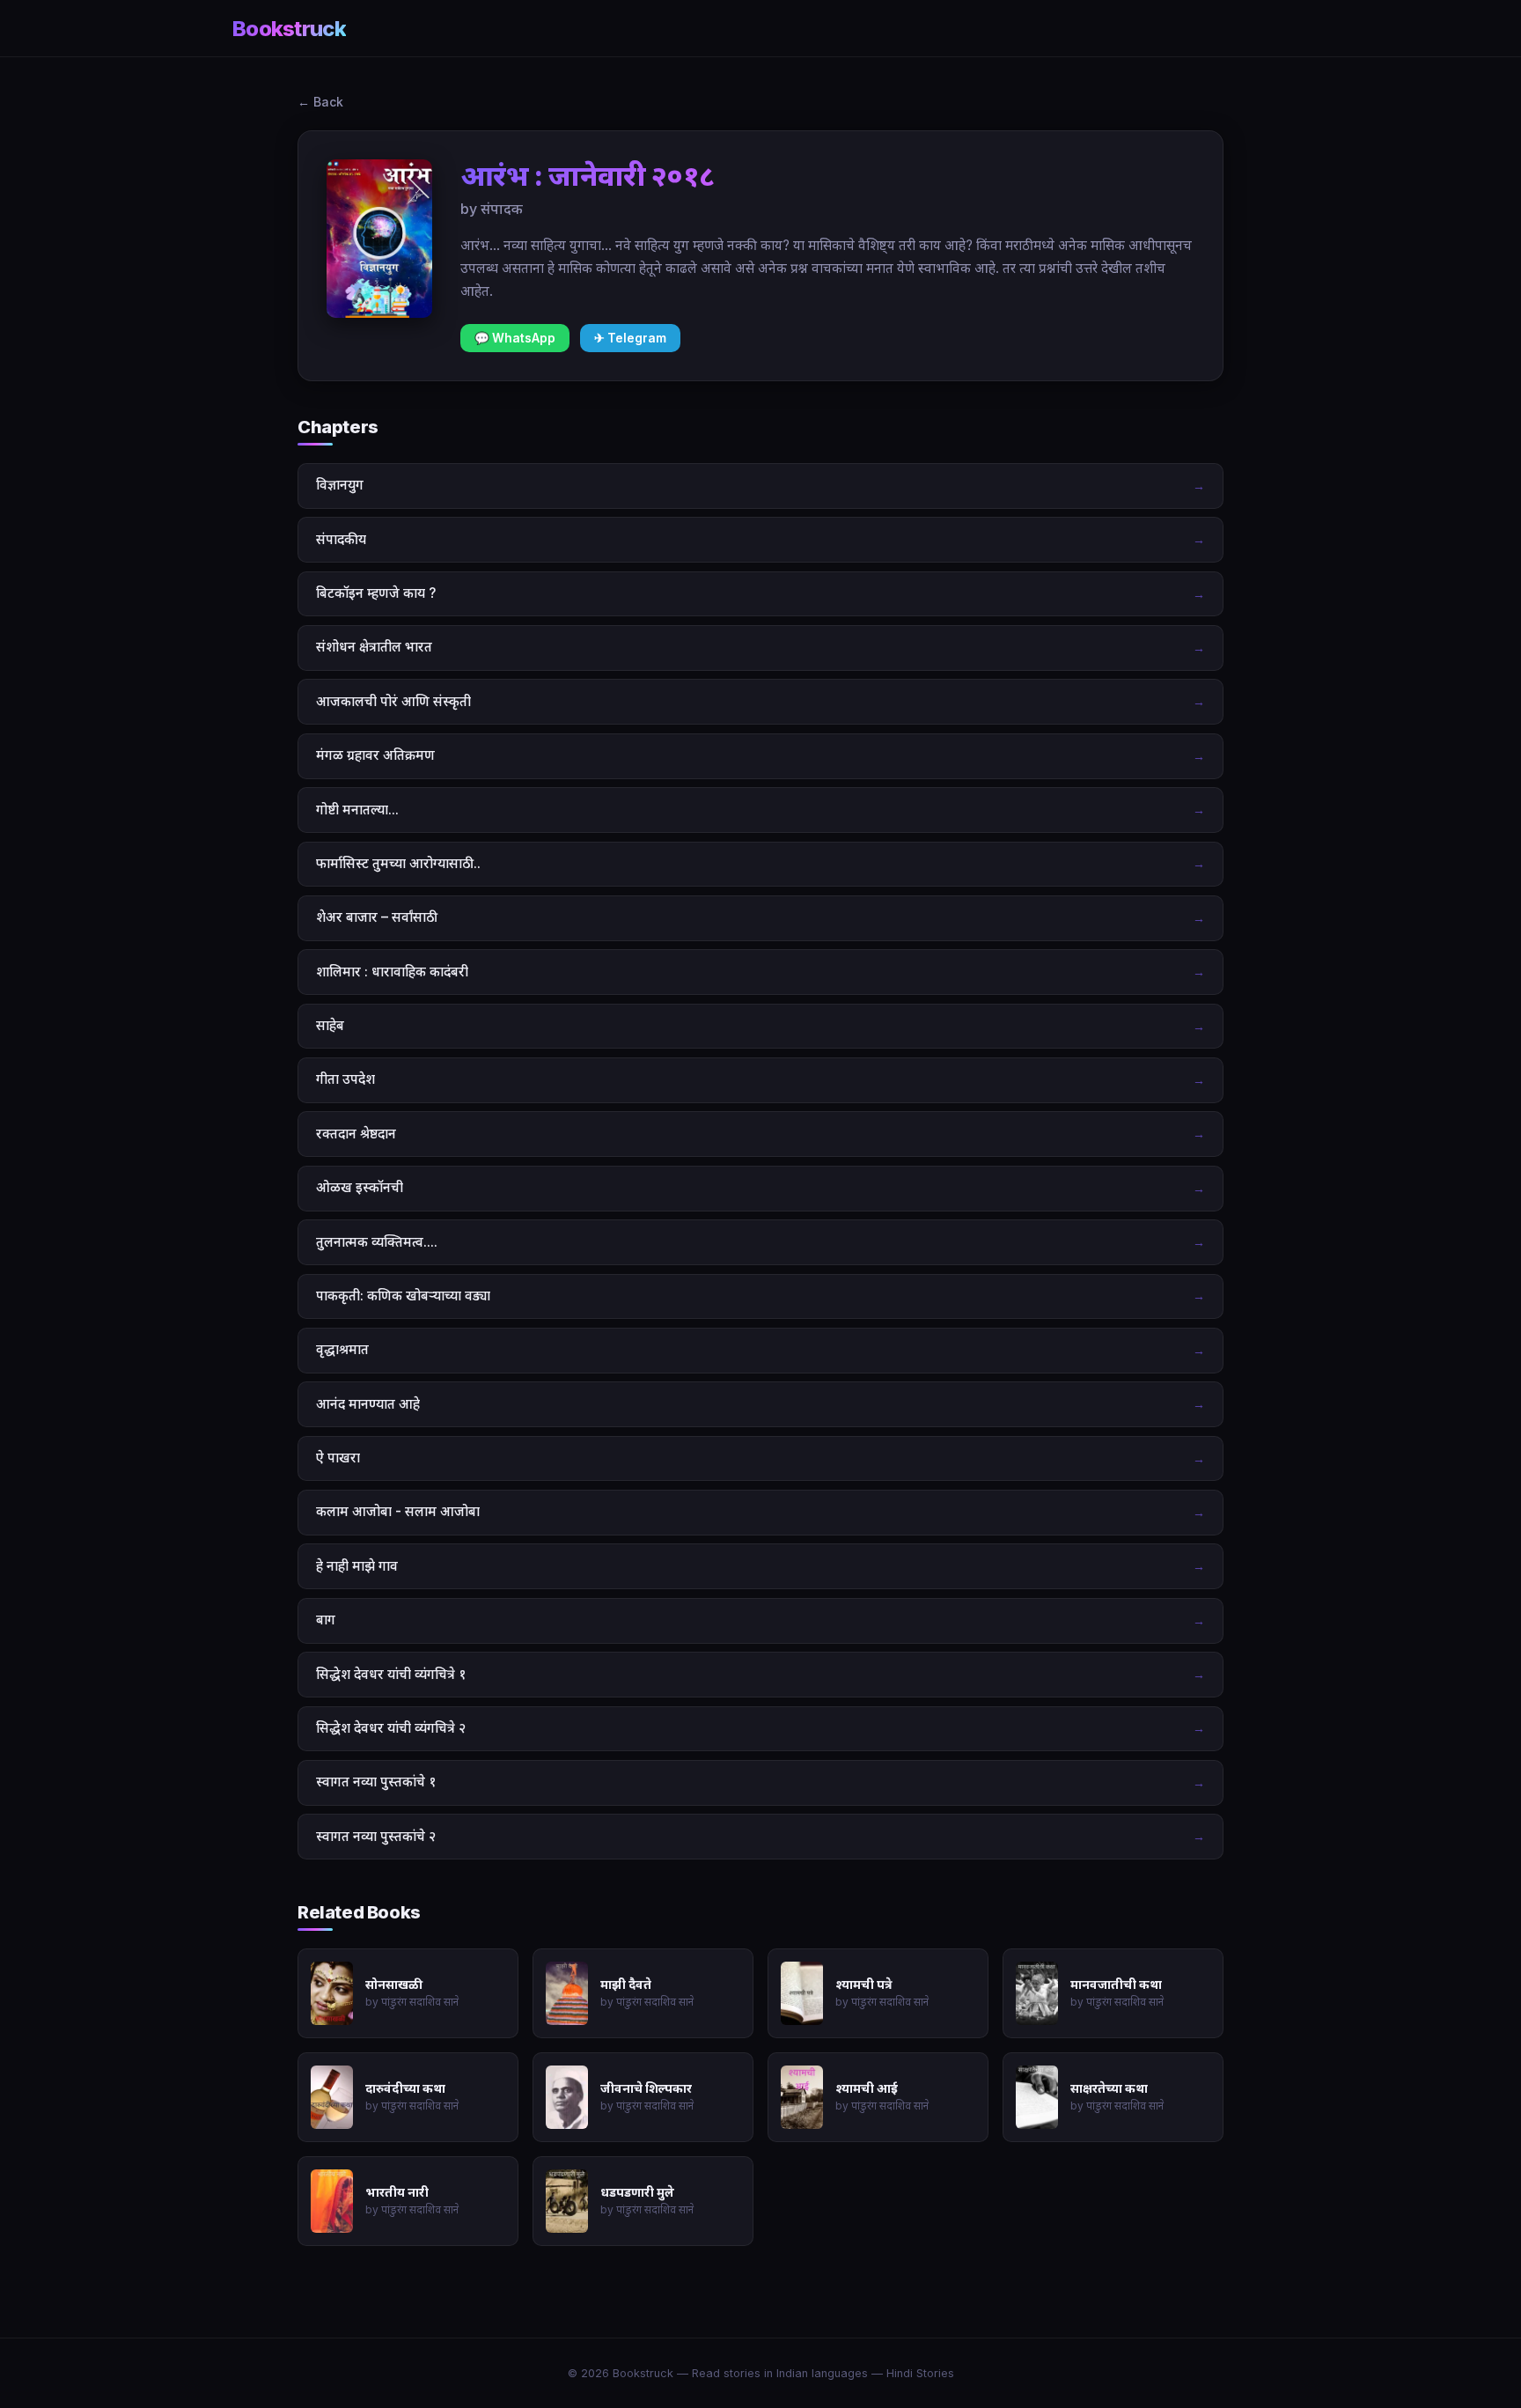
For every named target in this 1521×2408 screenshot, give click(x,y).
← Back (320, 102)
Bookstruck (289, 29)
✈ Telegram (630, 338)
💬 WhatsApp (515, 338)
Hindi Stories (920, 2373)
